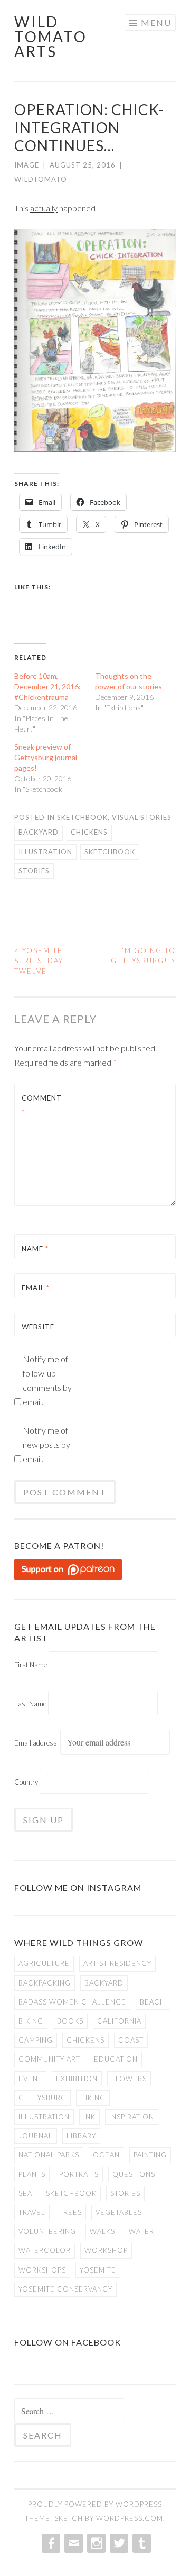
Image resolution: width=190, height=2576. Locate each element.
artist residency (117, 1963)
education (116, 2059)
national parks (49, 2155)
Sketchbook (82, 817)
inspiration (132, 2117)
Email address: (37, 1743)
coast (131, 2040)
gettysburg (42, 2098)
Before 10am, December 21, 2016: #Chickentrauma (47, 686)
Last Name (30, 1704)
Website (38, 1327)
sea (25, 2193)
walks (102, 2231)
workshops (42, 2270)
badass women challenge (72, 2002)
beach (153, 2002)
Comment (42, 1105)
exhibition (77, 2079)
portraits (79, 2174)
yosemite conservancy (65, 2289)
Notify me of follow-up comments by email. (47, 1380)
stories (34, 871)
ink (89, 2117)
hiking (93, 2098)
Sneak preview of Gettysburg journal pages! (46, 757)
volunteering (47, 2231)
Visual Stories (142, 817)
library (81, 2136)
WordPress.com (130, 2518)
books (70, 2021)
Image (27, 165)
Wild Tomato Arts (51, 36)
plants (32, 2174)
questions (134, 2174)
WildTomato (41, 179)
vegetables (119, 2212)
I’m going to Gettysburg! (143, 956)
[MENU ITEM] (50, 2543)
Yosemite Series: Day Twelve (39, 961)
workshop (106, 2250)
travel (32, 2212)
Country (26, 1782)
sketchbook (110, 852)
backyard (39, 832)
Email (36, 1288)
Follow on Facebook (68, 2342)
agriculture (44, 1963)
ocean (106, 2155)
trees (70, 2212)
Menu (156, 22)
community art (49, 2059)
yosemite (98, 2270)
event (30, 2079)
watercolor (45, 2250)
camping (36, 2040)
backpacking (45, 1983)
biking (31, 2021)
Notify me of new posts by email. (46, 1444)
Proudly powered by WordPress (95, 2504)
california (119, 2021)
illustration (45, 852)
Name (35, 1249)
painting (150, 2155)
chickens (89, 832)
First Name (31, 1665)
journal (36, 2136)
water (141, 2231)
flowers (129, 2079)
